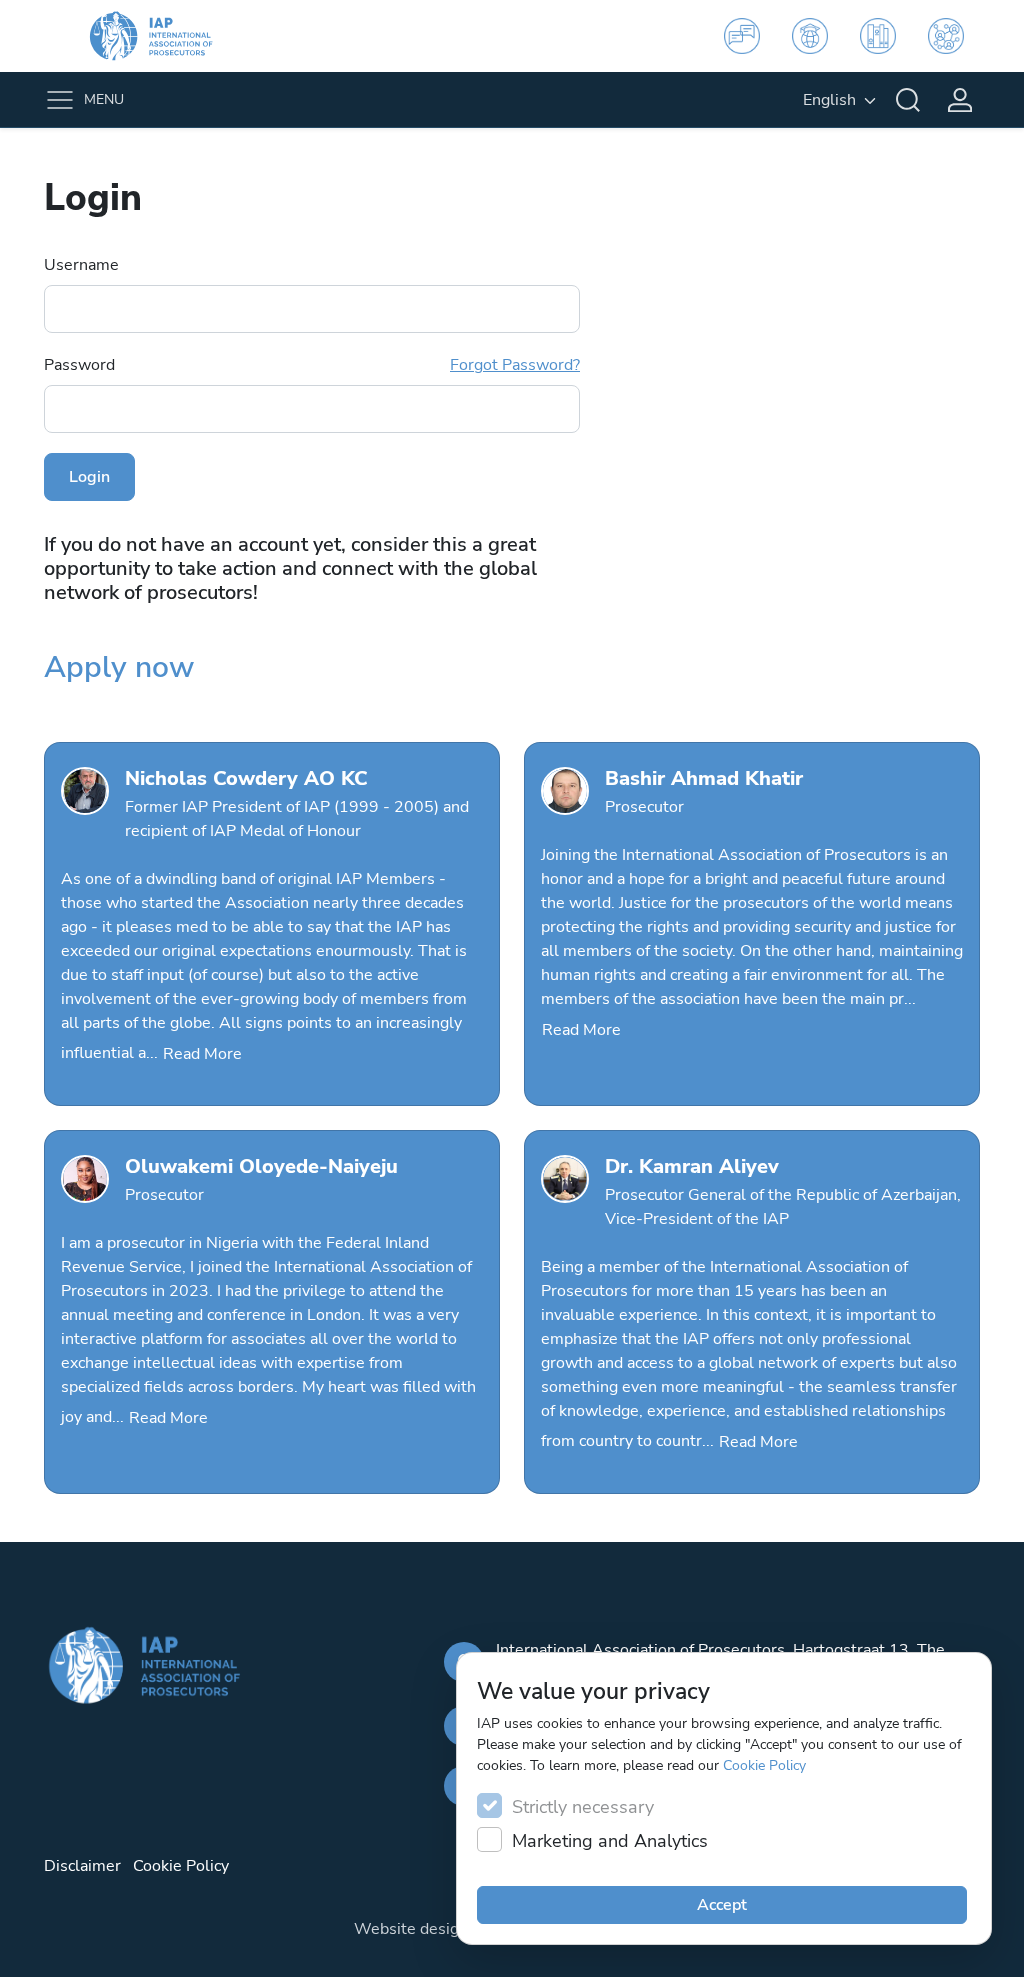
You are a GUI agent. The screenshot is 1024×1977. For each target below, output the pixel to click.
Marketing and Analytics (610, 1841)
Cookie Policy (764, 1765)
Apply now (119, 667)
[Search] (908, 100)
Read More (202, 1054)
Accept (722, 1905)
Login (89, 477)
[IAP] (164, 36)
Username (81, 265)
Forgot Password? (515, 365)
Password (312, 365)
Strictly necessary (583, 1807)
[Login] (960, 100)
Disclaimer (82, 1866)
